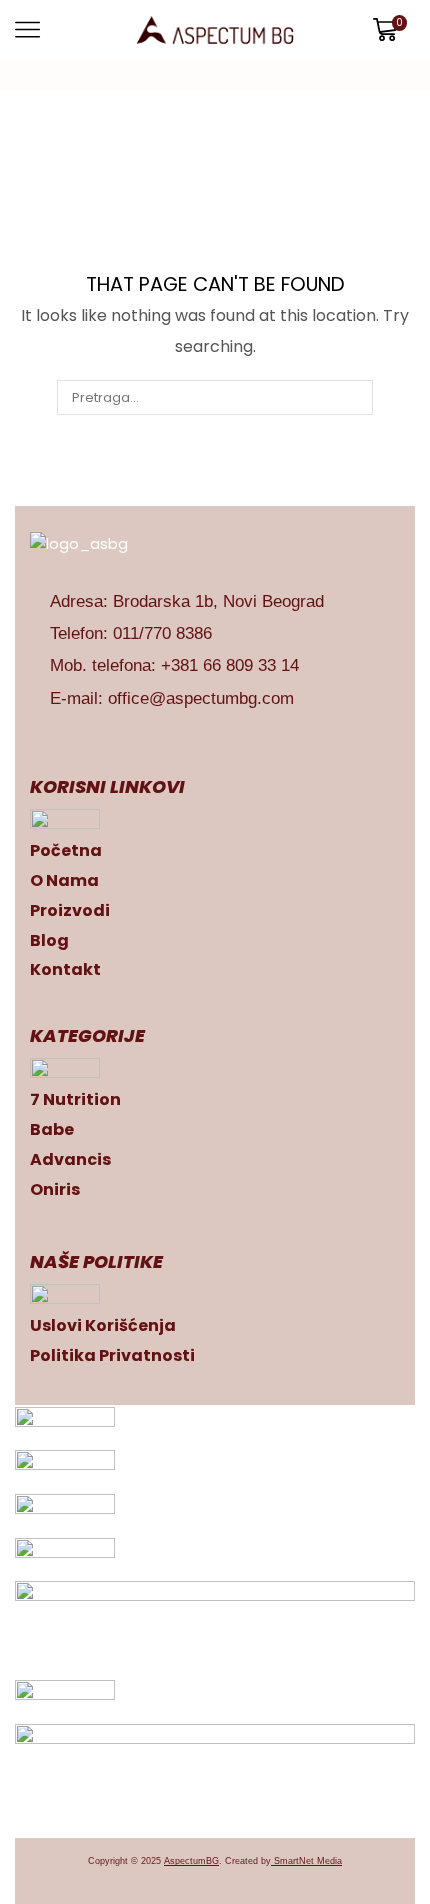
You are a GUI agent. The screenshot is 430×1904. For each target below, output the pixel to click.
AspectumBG (191, 1861)
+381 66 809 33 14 (230, 665)
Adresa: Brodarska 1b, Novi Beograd (187, 601)
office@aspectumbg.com (201, 698)
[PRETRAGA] (355, 397)
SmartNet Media (308, 1861)
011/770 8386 (162, 633)
